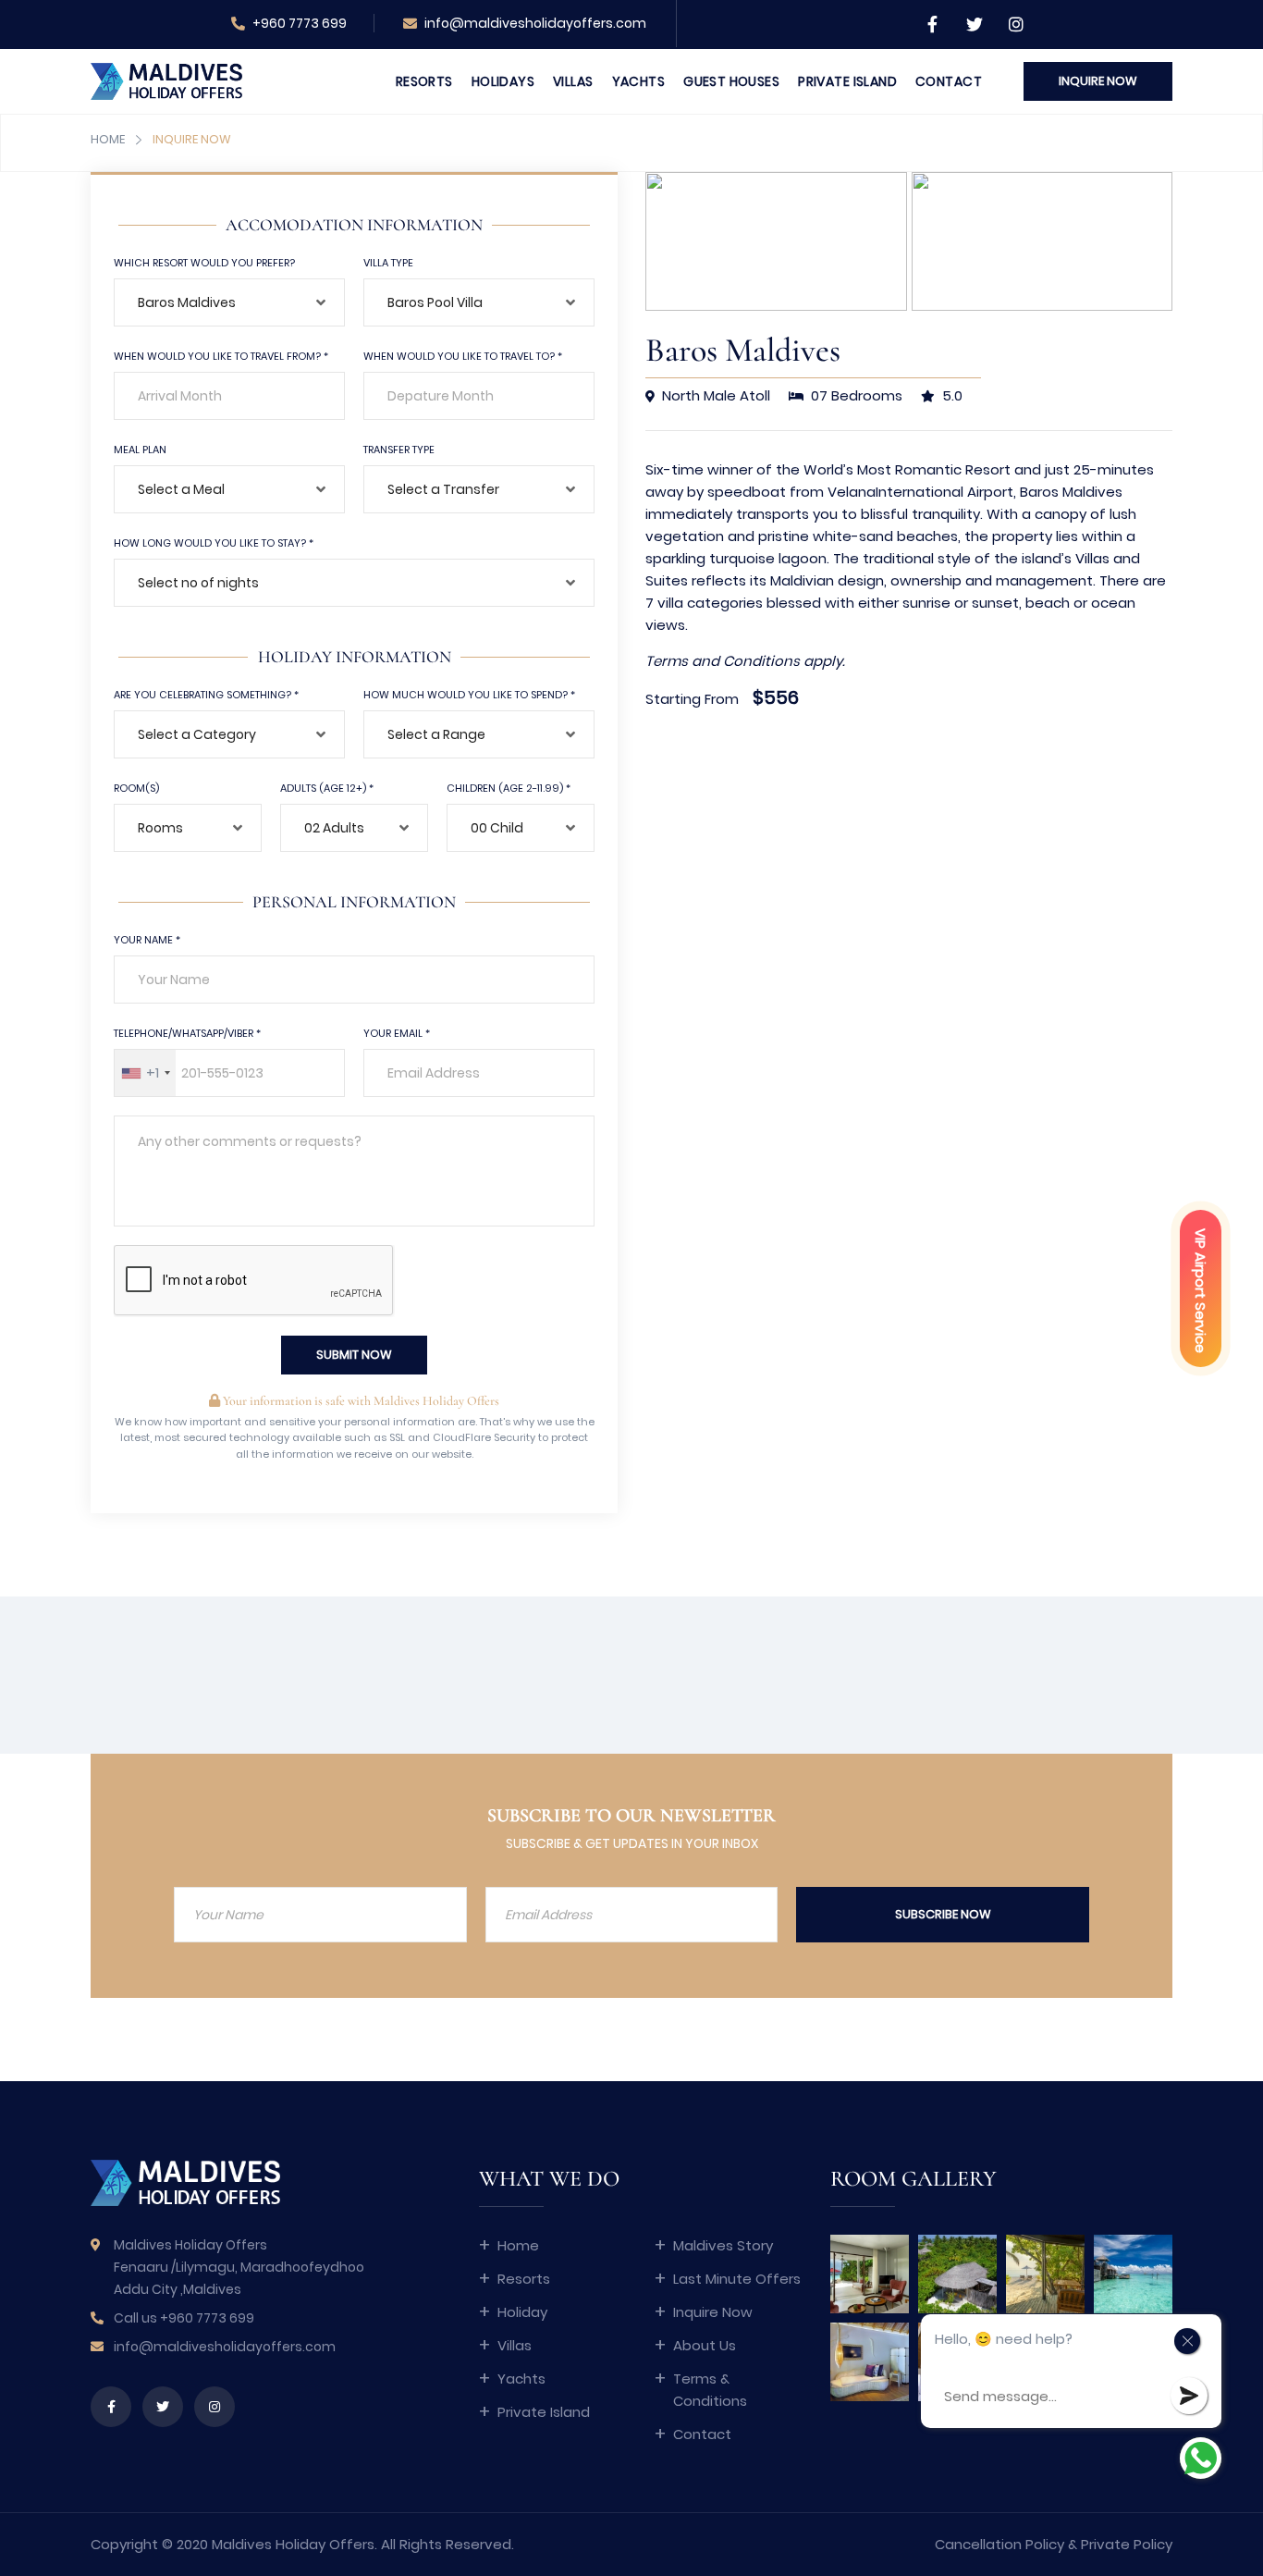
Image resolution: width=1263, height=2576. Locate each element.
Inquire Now (713, 2312)
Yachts (639, 81)
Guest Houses (731, 81)
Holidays (503, 81)
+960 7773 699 (298, 23)
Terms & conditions (710, 2390)
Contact (949, 81)
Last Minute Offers (737, 2279)
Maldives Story (723, 2245)
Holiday (522, 2312)
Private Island (847, 81)
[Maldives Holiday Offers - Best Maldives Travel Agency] (166, 80)
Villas (573, 81)
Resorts (424, 81)
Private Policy (1127, 2544)
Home (108, 139)
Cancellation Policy (999, 2544)
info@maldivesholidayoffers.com (534, 23)
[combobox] (229, 302)
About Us (705, 2345)
